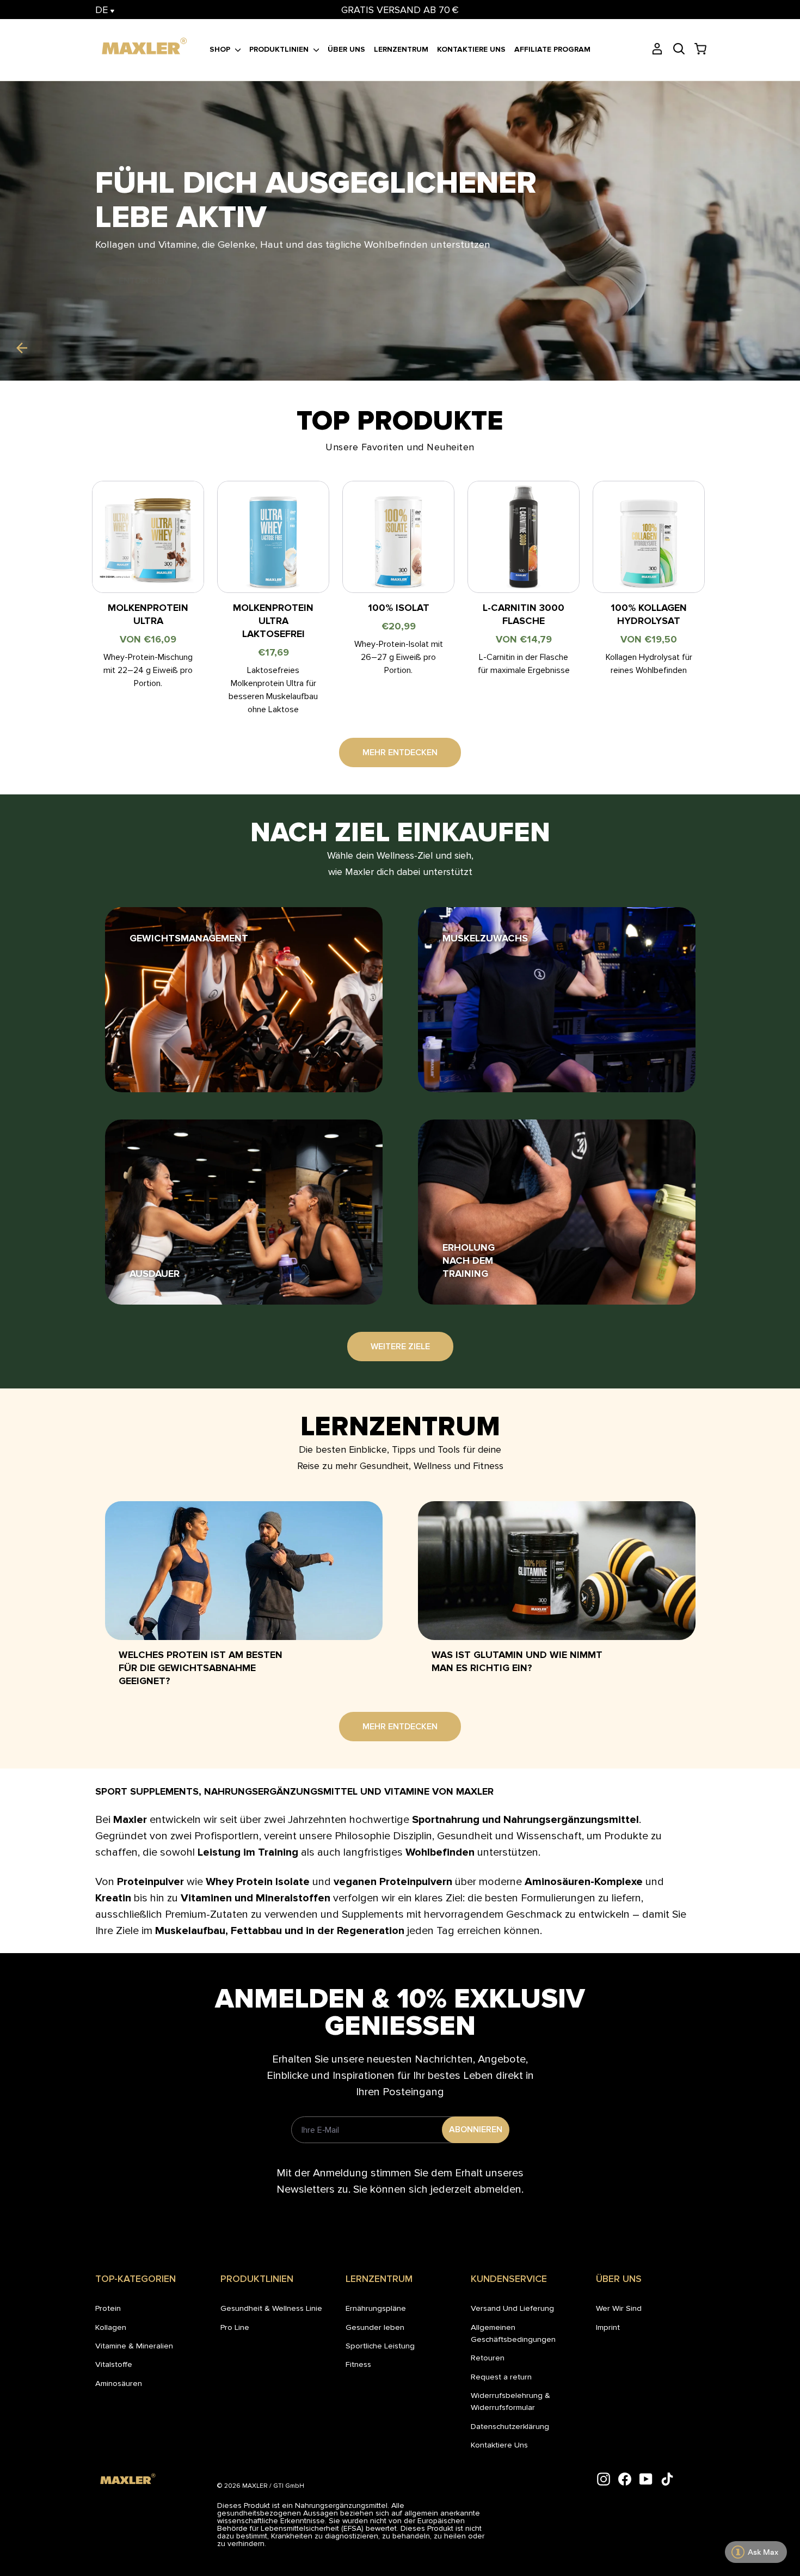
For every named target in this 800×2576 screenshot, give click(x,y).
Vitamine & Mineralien (134, 2346)
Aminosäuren (119, 2383)
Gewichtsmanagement (189, 938)
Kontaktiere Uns (499, 2445)
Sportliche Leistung (380, 2346)
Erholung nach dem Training (469, 1261)
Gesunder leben (375, 2327)
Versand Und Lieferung (512, 2308)
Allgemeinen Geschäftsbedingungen (513, 2333)
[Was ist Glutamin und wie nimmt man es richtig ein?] (557, 1571)
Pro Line (235, 2327)
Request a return (501, 2377)
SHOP (221, 49)
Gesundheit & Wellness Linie (271, 2308)
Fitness (358, 2364)
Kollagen (111, 2327)
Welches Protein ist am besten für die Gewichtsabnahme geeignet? (201, 1668)
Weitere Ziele (400, 1347)
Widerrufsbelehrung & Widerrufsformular (510, 2401)
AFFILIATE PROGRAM (552, 49)
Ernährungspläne (376, 2308)
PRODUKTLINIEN (280, 49)
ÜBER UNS (346, 49)
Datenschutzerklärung (510, 2426)
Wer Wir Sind (619, 2308)
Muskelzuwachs (485, 938)
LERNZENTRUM (401, 49)
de (103, 10)
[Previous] (22, 348)
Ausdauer (155, 1274)
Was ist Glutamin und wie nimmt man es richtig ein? (517, 1661)
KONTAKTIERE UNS (471, 49)
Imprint (608, 2327)
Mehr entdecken (400, 752)
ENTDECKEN (143, 281)
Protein (108, 2308)
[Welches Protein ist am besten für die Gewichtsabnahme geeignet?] (244, 1571)
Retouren (488, 2358)
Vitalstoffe (114, 2364)
